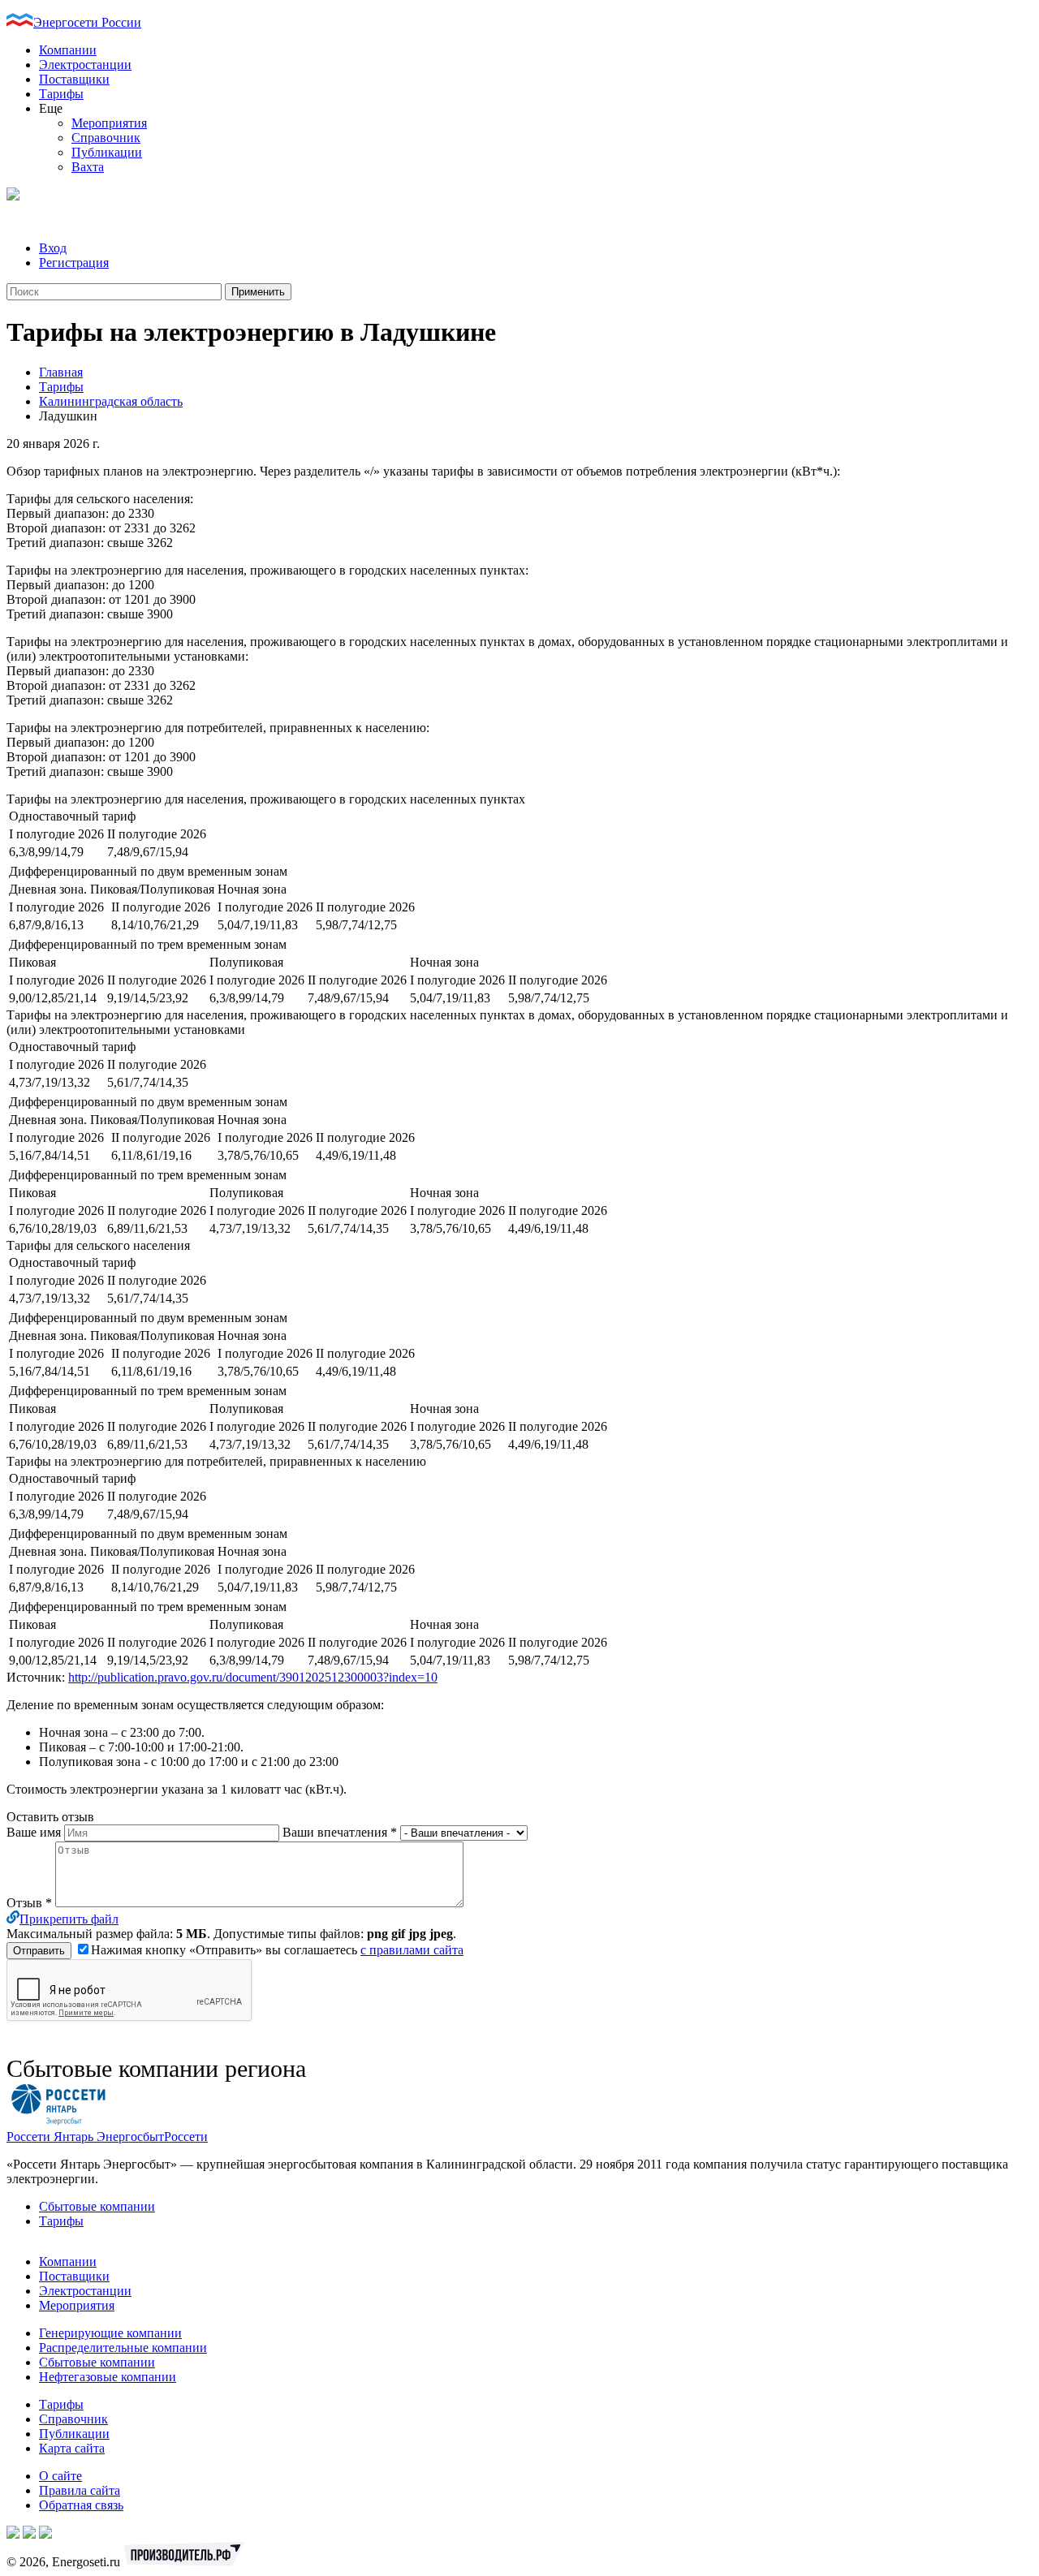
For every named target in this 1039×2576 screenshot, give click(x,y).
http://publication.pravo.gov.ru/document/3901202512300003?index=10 (253, 1677)
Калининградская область (111, 401)
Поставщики (74, 79)
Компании (68, 50)
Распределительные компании (123, 2348)
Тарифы (61, 94)
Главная (61, 372)
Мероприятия (109, 123)
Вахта (88, 167)
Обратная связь (81, 2505)
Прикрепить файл (69, 1919)
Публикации (107, 152)
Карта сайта (72, 2448)
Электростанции (85, 65)
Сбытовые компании (97, 2206)
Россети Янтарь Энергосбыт (85, 2137)
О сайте (60, 2476)
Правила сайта (80, 2490)
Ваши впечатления (340, 1832)
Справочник (106, 138)
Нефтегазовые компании (108, 2377)
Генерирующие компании (110, 2333)
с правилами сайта (412, 1950)
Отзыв (29, 1903)
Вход (53, 248)
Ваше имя (35, 1832)
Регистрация (74, 263)
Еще (51, 108)
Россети (186, 2137)
